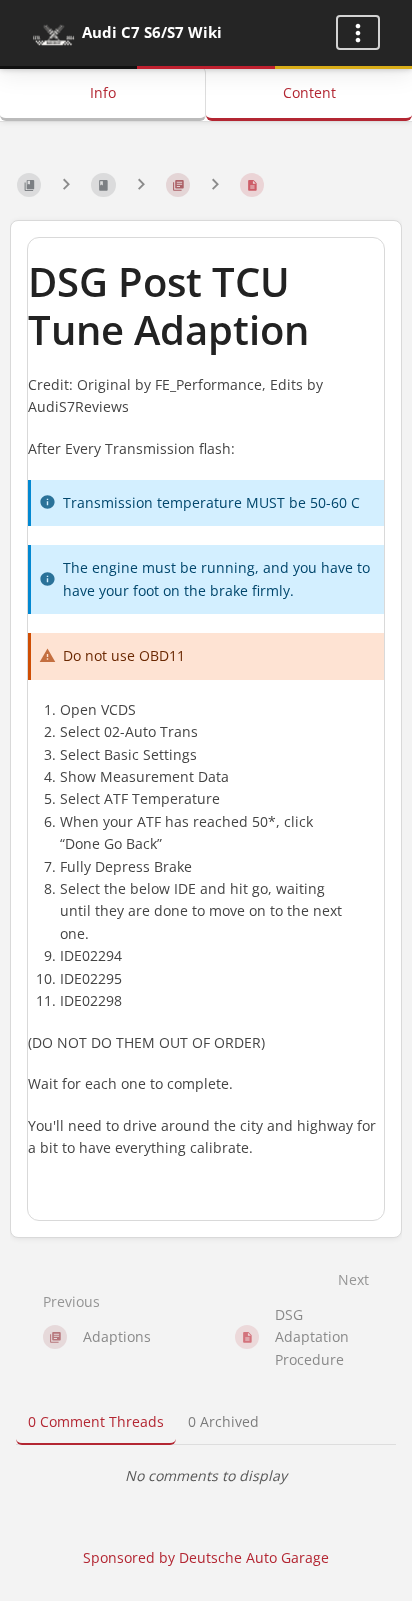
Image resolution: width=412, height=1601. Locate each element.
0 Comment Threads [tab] (96, 1421)
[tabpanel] (206, 1476)
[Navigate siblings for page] (215, 185)
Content (309, 92)
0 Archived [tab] (223, 1421)
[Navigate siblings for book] (66, 185)
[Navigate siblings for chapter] (141, 185)
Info (103, 92)
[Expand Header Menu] (358, 32)
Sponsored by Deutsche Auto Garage (206, 1557)
